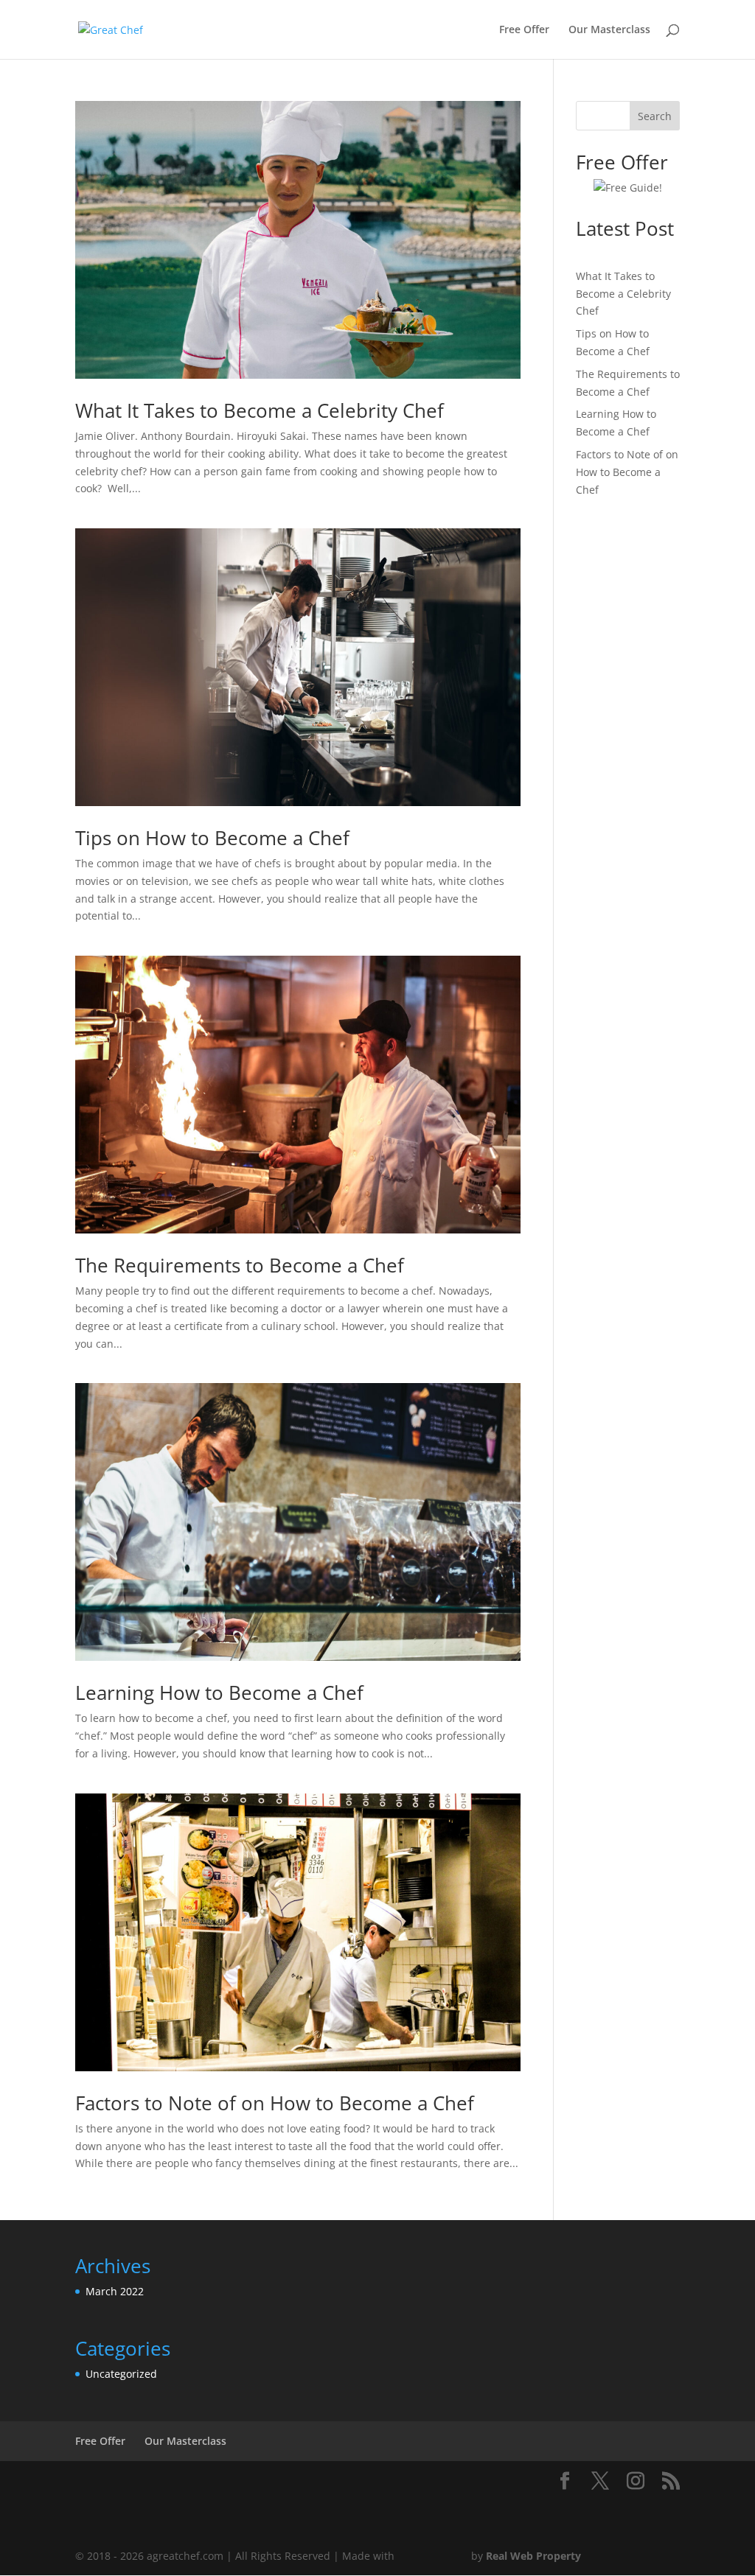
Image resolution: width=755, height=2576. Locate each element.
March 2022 (115, 2291)
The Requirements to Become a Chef (240, 1265)
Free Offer (524, 30)
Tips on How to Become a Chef (212, 838)
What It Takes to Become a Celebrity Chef (260, 410)
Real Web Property (533, 2556)
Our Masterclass (609, 30)
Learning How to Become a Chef (219, 1693)
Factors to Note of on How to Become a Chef (275, 2103)
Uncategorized (121, 2374)
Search (655, 116)
